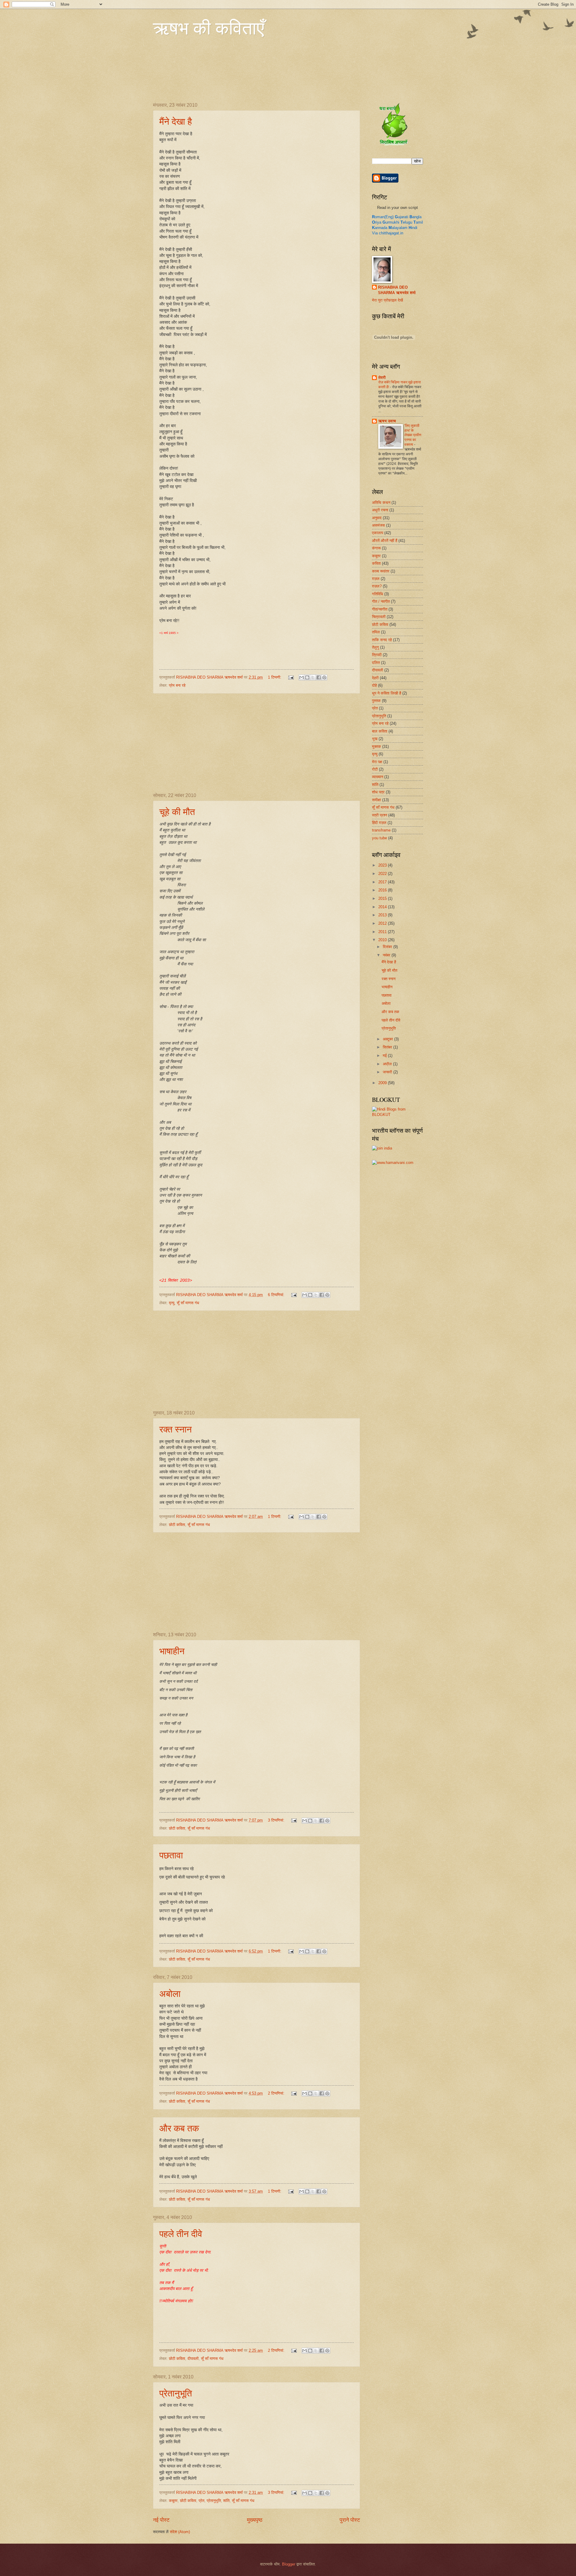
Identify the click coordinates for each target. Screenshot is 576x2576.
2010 (383, 940)
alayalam (398, 228)
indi (413, 228)
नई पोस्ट (161, 2520)
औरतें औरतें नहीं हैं (385, 541)
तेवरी (382, 378)
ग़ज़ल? (377, 586)
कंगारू (376, 548)
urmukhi (391, 222)
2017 (383, 882)
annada (380, 228)
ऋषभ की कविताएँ (209, 28)
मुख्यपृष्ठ (255, 2520)
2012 (383, 923)
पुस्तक (376, 701)
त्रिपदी (377, 655)
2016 (383, 890)
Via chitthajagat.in (388, 233)
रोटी (375, 769)
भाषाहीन (172, 1651)
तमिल (376, 632)
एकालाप (378, 533)
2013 (383, 915)
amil (418, 222)
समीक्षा (376, 800)
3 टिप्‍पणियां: (277, 1820)
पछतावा (171, 1855)
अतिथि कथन (381, 503)
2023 (383, 865)
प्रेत (201, 2501)
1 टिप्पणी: (275, 677)
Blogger (289, 2564)
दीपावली (193, 2359)
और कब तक (179, 2128)
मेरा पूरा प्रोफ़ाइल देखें (387, 300)
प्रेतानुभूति (176, 2393)
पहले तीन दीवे (181, 2233)
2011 (383, 932)
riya (377, 222)
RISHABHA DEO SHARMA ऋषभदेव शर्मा (397, 290)
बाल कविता (380, 731)
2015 (383, 898)
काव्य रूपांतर (381, 571)
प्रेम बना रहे (177, 685)
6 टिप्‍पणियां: (277, 1295)
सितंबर (388, 1047)
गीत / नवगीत (381, 601)
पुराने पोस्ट (350, 2520)
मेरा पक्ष (377, 762)
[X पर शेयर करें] (313, 677)
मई (385, 1056)
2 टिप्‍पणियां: (277, 2093)
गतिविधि (378, 594)
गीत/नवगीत (380, 609)
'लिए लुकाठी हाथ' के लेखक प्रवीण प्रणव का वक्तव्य (413, 435)
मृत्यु (172, 1303)
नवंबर (387, 955)
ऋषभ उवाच (387, 421)
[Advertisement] (256, 743)
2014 (383, 907)
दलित (376, 663)
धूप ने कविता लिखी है (387, 693)
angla (415, 217)
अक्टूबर (388, 1039)
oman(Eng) (383, 217)
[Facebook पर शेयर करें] (319, 677)
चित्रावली (379, 617)
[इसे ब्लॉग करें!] (307, 677)
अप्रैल (388, 1064)
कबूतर (173, 2501)
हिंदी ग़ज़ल (379, 823)
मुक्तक (376, 747)
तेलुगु (375, 647)
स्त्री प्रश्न (379, 815)
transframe (381, 830)
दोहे (374, 685)
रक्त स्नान (175, 1429)
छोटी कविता (177, 1525)
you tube (379, 838)
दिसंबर (388, 947)
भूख (375, 739)
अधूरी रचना (380, 510)
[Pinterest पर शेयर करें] (324, 677)
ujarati (402, 217)
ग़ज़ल (376, 579)
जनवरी (388, 1072)
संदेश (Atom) (180, 2532)
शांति (226, 2501)
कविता (376, 563)
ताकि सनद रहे (382, 640)
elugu (406, 222)
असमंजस (378, 525)
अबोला (170, 1993)
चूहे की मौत (177, 811)
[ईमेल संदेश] (291, 677)
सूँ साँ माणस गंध (188, 1303)
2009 (383, 1083)
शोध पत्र (378, 792)
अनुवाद (377, 518)
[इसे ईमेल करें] (301, 677)
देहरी (375, 678)
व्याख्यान (378, 777)
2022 (383, 874)
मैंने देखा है (176, 121)
